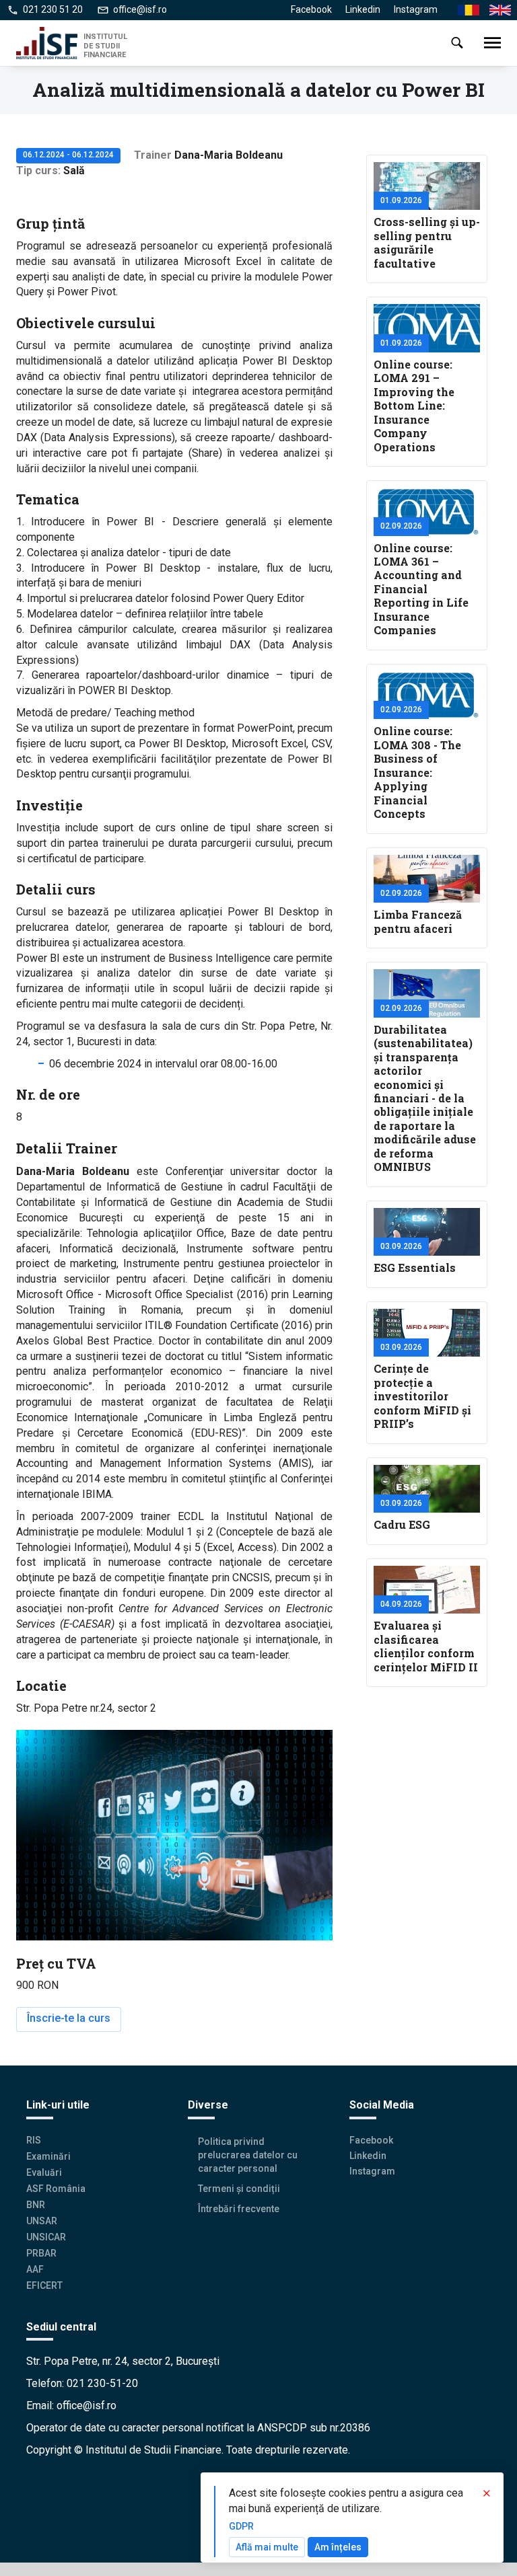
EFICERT (44, 2285)
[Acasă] (50, 43)
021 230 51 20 (53, 9)
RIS (34, 2140)
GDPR (241, 2526)
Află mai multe (267, 2547)
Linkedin (363, 9)
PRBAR (41, 2253)
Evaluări (44, 2172)
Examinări (48, 2156)
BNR (36, 2205)
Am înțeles (338, 2547)
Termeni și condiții (239, 2189)
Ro (463, 10)
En (495, 10)
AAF (35, 2269)
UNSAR (42, 2221)
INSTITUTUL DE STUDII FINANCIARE (105, 45)
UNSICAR (46, 2237)
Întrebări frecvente (239, 2209)
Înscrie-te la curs (69, 2018)
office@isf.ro (140, 9)
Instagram (416, 9)
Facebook (311, 9)
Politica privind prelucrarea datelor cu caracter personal (248, 2155)
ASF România (56, 2189)
